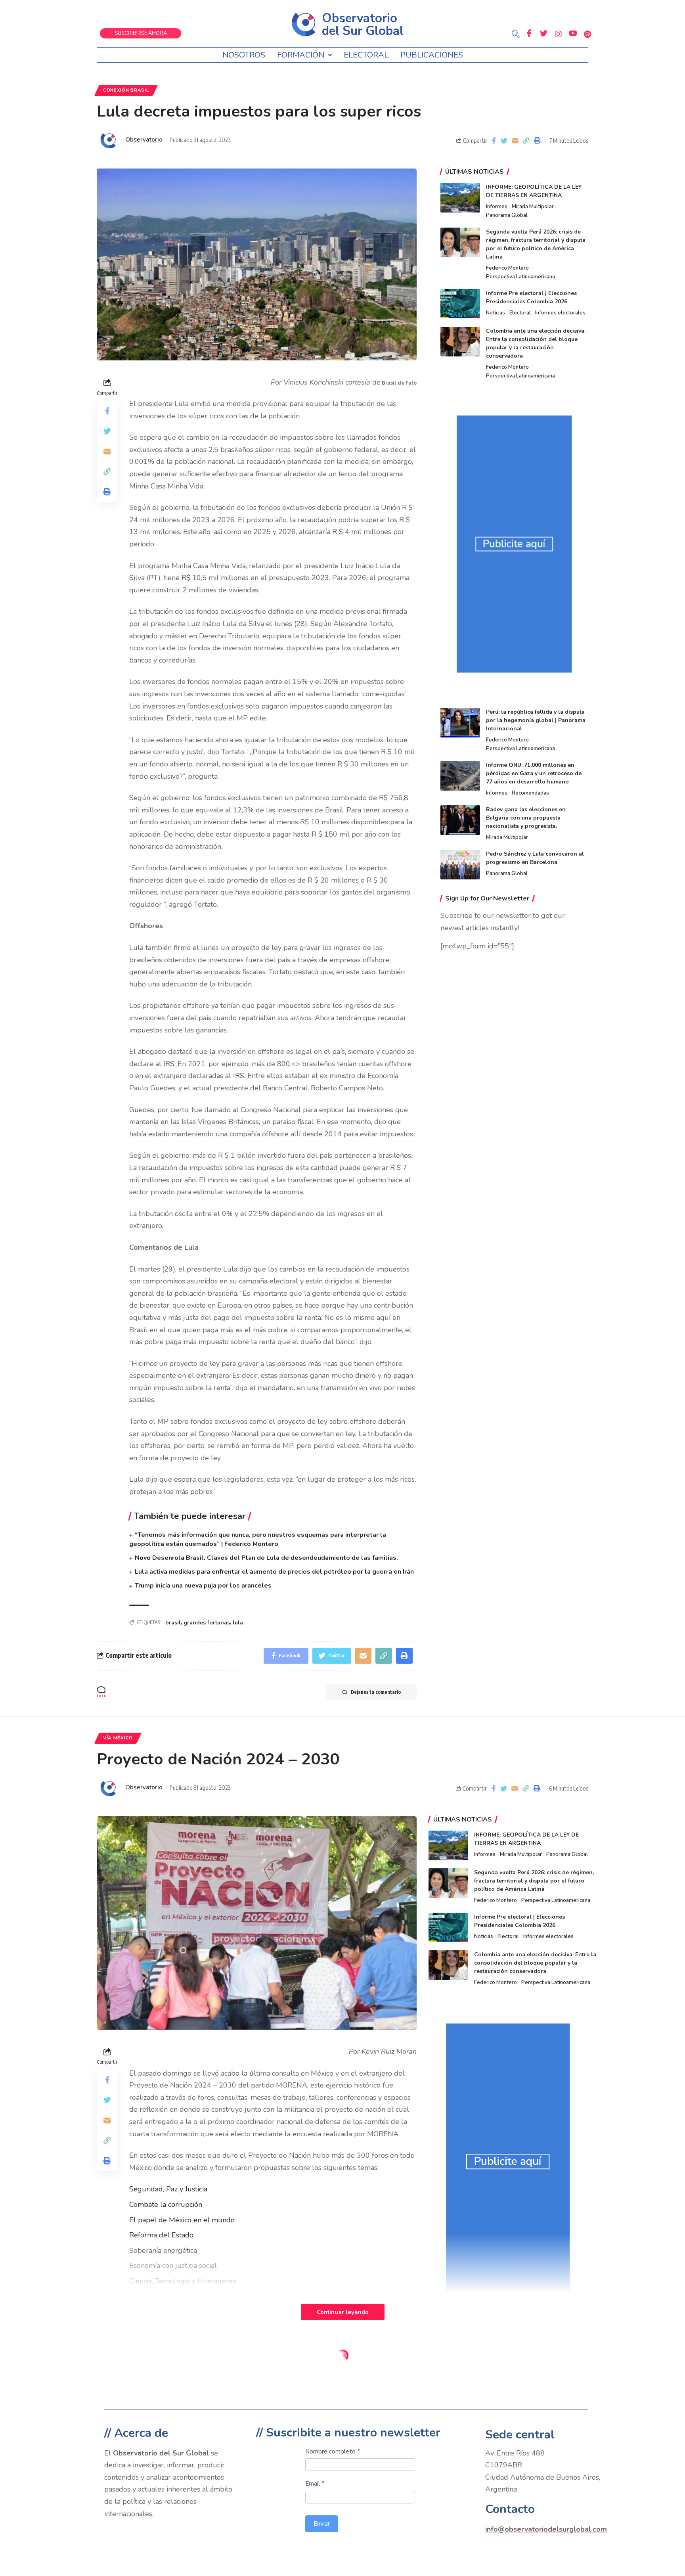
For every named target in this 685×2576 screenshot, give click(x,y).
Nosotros (244, 55)
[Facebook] (529, 34)
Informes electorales (560, 313)
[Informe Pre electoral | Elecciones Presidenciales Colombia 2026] (460, 304)
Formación (301, 55)
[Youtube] (573, 34)
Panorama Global (507, 215)
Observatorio (144, 140)
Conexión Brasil (126, 90)
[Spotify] (587, 34)
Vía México (118, 1738)
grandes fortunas (207, 1623)
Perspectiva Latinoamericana (520, 277)
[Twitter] (543, 34)
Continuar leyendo (343, 2312)
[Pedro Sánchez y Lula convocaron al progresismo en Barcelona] (460, 865)
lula (238, 1623)
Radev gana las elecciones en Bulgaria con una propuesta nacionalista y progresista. (526, 818)
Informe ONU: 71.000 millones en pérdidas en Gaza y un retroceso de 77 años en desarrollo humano (534, 773)
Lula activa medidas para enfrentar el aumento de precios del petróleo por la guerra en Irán (274, 1572)
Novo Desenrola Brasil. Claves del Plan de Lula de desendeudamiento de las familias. (266, 1558)
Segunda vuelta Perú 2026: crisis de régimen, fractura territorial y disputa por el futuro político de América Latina (534, 1881)
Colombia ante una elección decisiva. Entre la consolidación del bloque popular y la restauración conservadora (535, 1963)
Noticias (496, 313)
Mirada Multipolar (533, 207)
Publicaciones (432, 55)
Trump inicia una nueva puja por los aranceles (203, 1586)
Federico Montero (507, 268)
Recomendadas (530, 793)
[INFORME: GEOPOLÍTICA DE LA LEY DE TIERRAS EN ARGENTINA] (460, 198)
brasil (173, 1623)
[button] (516, 35)
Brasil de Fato (399, 383)
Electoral (366, 55)
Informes (497, 207)
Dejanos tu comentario (376, 1692)
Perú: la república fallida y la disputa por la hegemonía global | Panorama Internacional (536, 720)
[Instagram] (558, 34)
